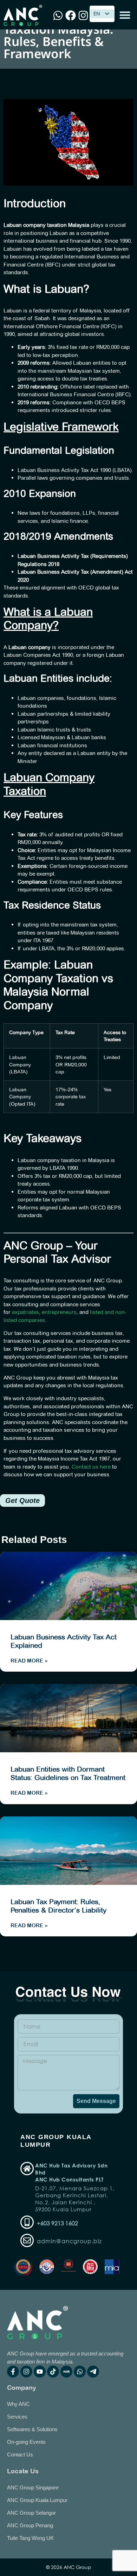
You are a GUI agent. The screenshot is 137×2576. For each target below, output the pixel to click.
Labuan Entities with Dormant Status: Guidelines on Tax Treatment (68, 1773)
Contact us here (91, 1467)
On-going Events (26, 2442)
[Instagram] (26, 2372)
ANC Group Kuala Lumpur (37, 2500)
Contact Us (20, 2454)
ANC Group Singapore (33, 2487)
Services (17, 2417)
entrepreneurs (59, 1312)
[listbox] (102, 14)
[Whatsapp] (80, 2372)
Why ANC (18, 2404)
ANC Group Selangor (31, 2513)
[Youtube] (40, 2372)
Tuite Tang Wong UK (30, 2538)
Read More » (29, 1661)
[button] (125, 15)
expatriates (25, 1312)
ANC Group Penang (30, 2525)
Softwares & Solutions (32, 2429)
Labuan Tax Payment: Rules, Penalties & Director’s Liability (58, 1906)
